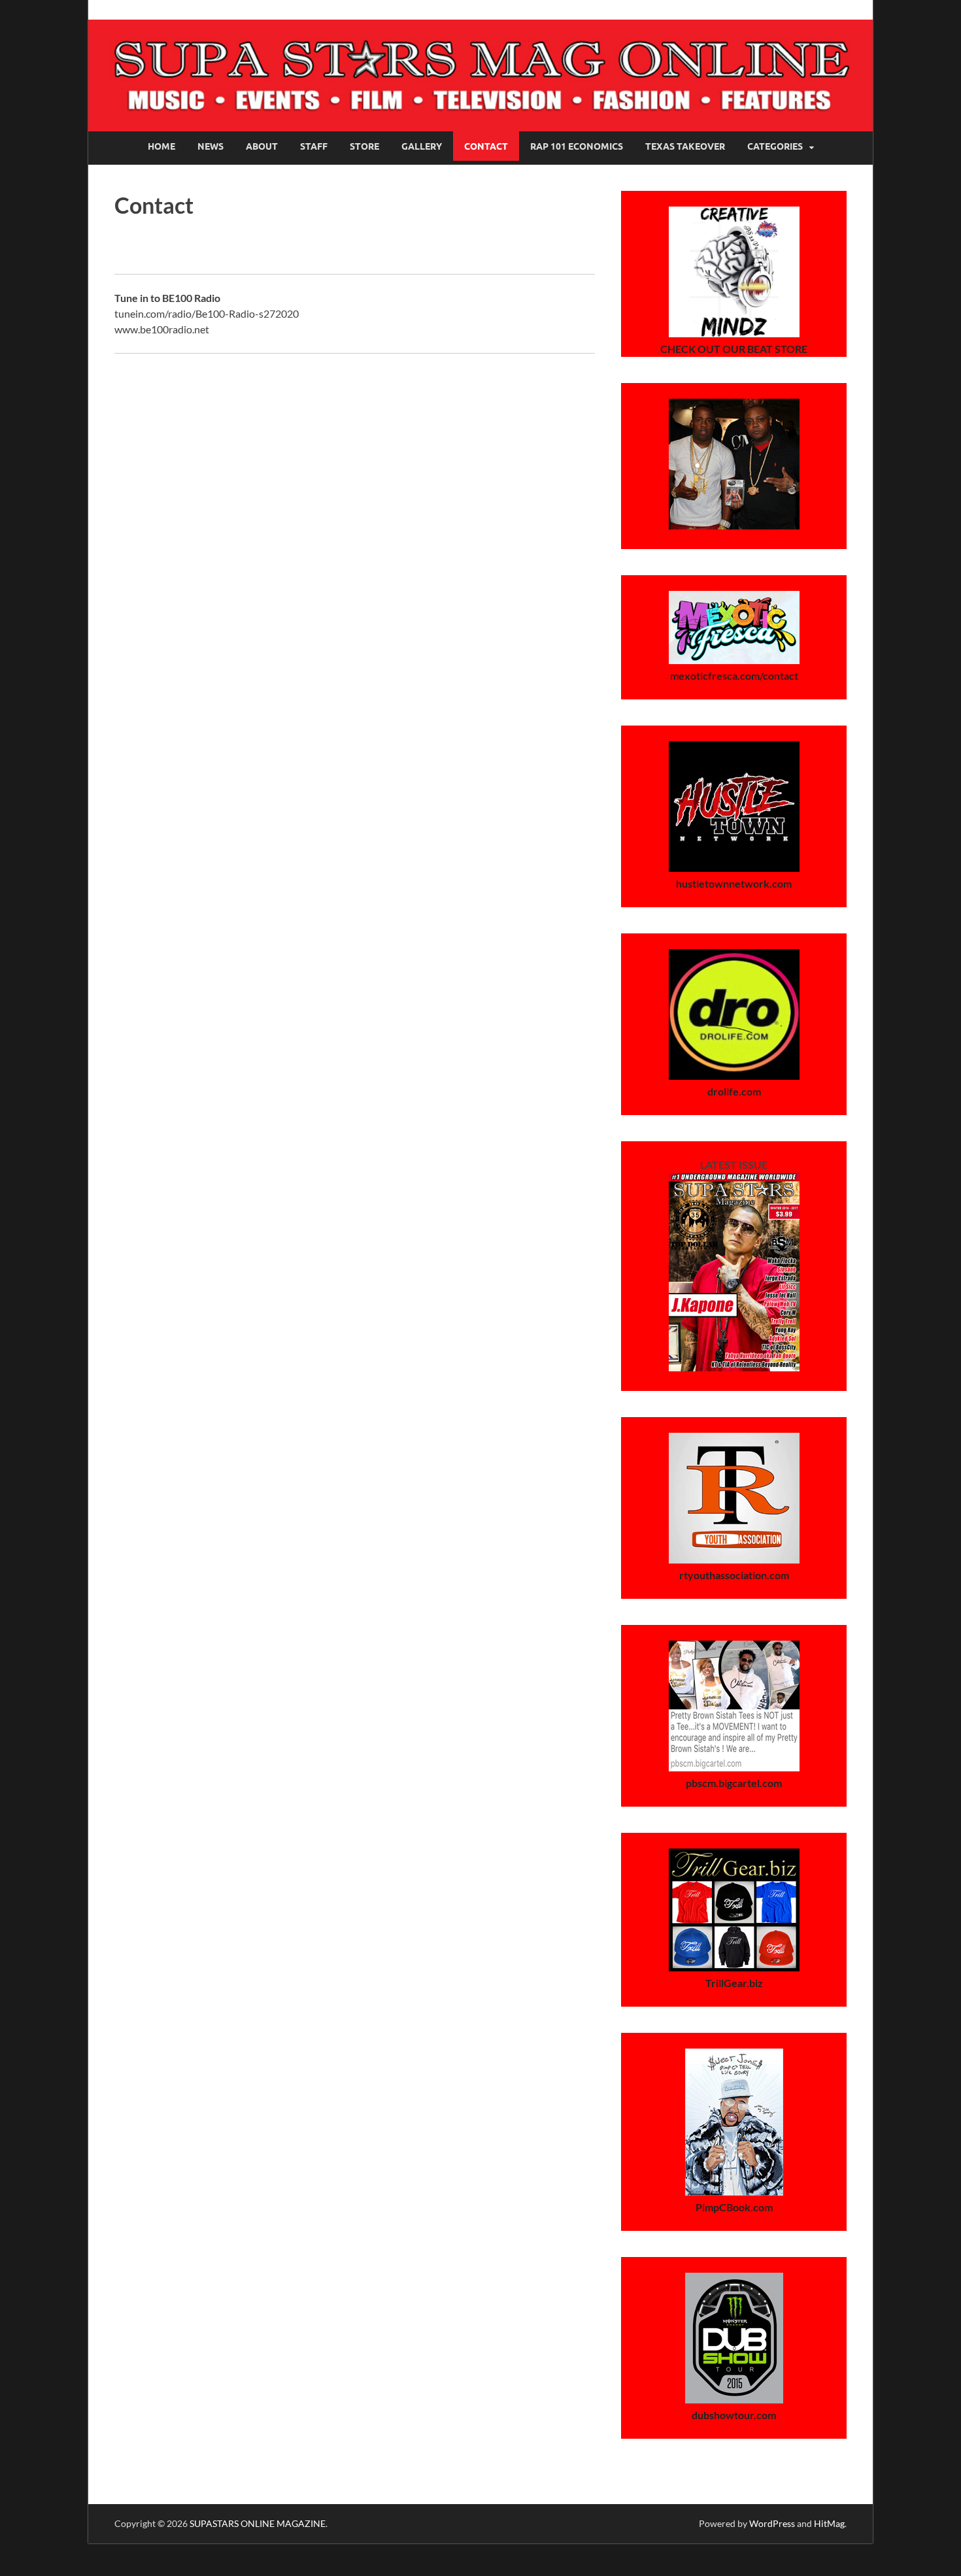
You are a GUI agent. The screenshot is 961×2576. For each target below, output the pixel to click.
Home (161, 146)
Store (364, 146)
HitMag (829, 2523)
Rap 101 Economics (577, 146)
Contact (486, 146)
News (211, 146)
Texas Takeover (685, 146)
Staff (314, 146)
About (262, 146)
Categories (775, 146)
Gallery (422, 146)
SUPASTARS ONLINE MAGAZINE (258, 2523)
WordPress (772, 2523)
